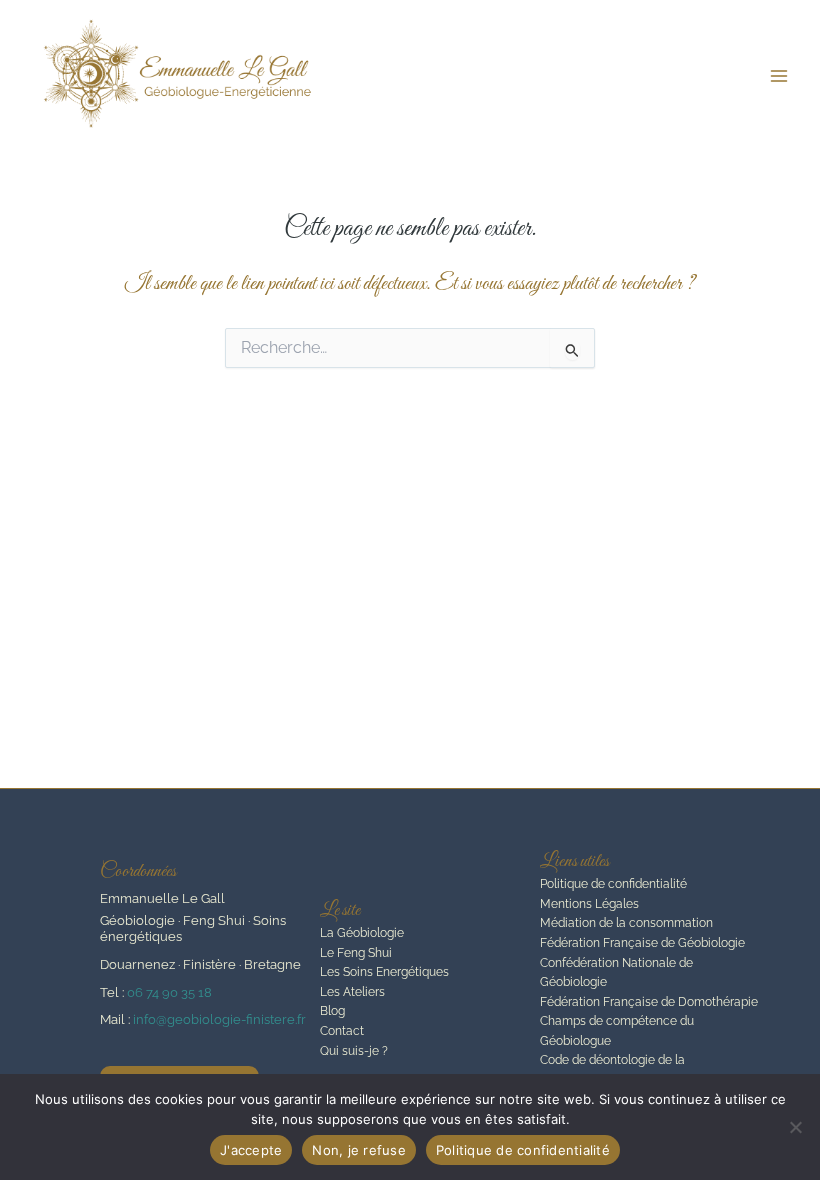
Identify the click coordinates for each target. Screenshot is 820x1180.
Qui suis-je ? (354, 1051)
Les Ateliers (352, 992)
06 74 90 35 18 (169, 992)
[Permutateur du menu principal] (779, 76)
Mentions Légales (589, 904)
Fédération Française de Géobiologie (642, 943)
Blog (332, 1011)
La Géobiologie (362, 933)
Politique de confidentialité (613, 884)
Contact (342, 1031)
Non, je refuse (359, 1150)
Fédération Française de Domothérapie (649, 1002)
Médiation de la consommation (626, 923)
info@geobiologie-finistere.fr (219, 1019)
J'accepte (251, 1150)
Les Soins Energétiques (384, 972)
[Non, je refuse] (795, 1127)
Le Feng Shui (356, 953)
